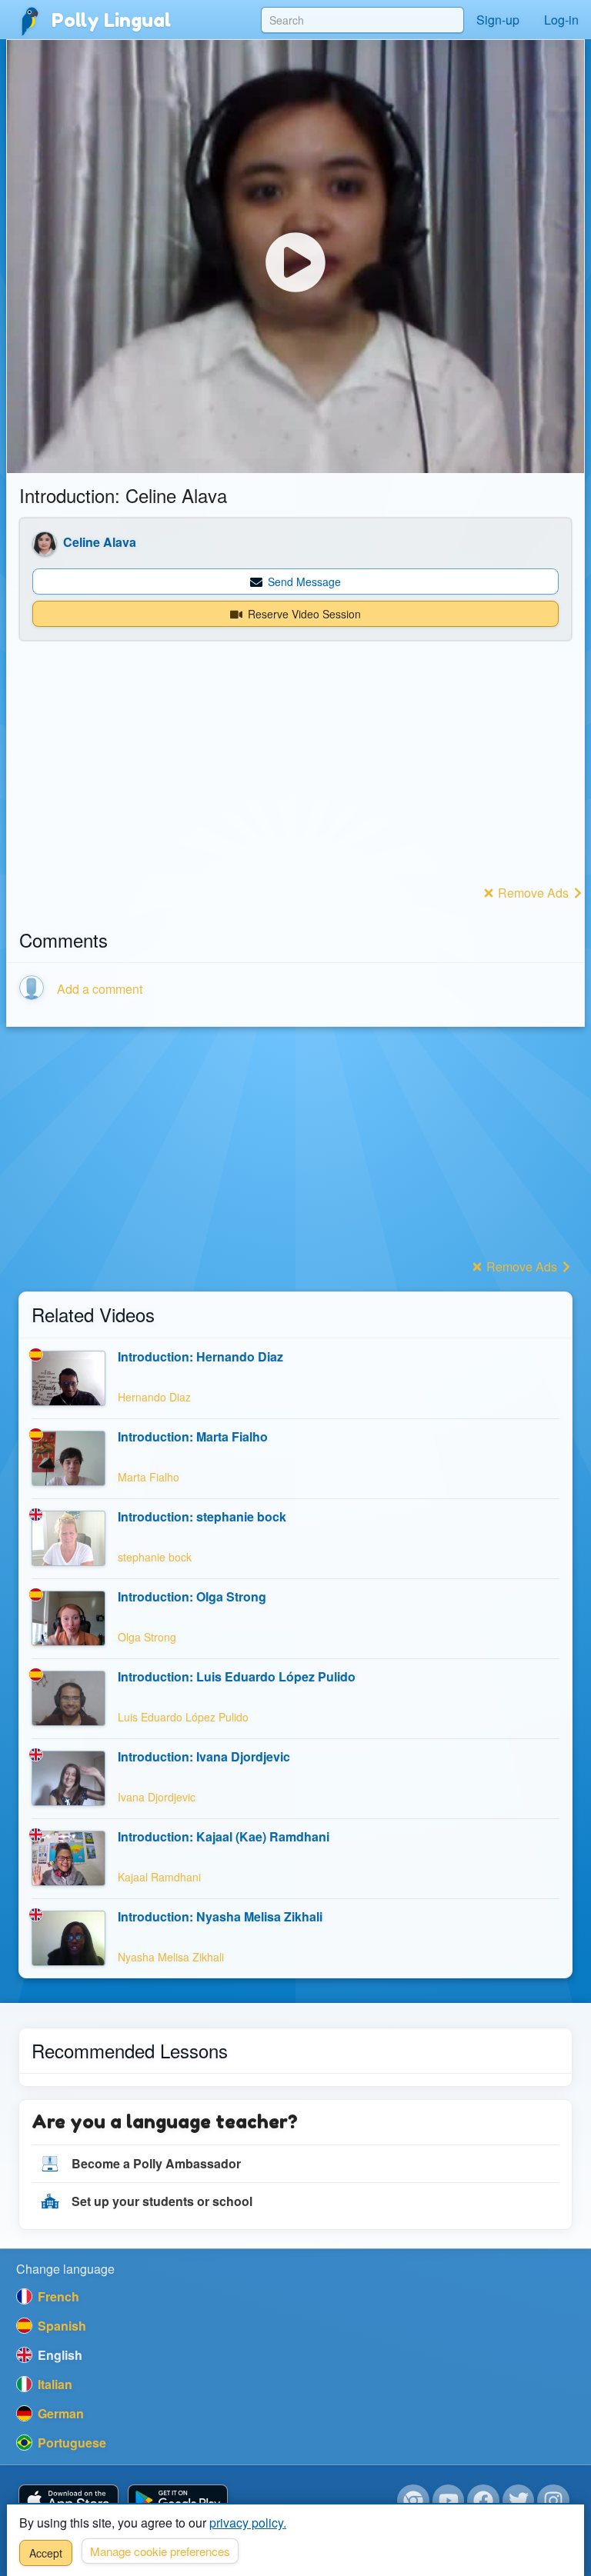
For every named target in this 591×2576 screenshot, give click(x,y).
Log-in (561, 20)
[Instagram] (553, 2501)
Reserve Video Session (303, 614)
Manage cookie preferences (160, 2551)
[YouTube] (449, 2501)
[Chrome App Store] (413, 2501)
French (57, 2296)
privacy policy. (248, 2523)
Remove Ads (533, 893)
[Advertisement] (295, 773)
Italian (53, 2384)
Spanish (60, 2326)
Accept (46, 2553)
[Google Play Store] (178, 2501)
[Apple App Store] (68, 2501)
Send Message (303, 582)
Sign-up (498, 20)
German (59, 2413)
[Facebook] (483, 2501)
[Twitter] (519, 2501)
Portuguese (70, 2443)
